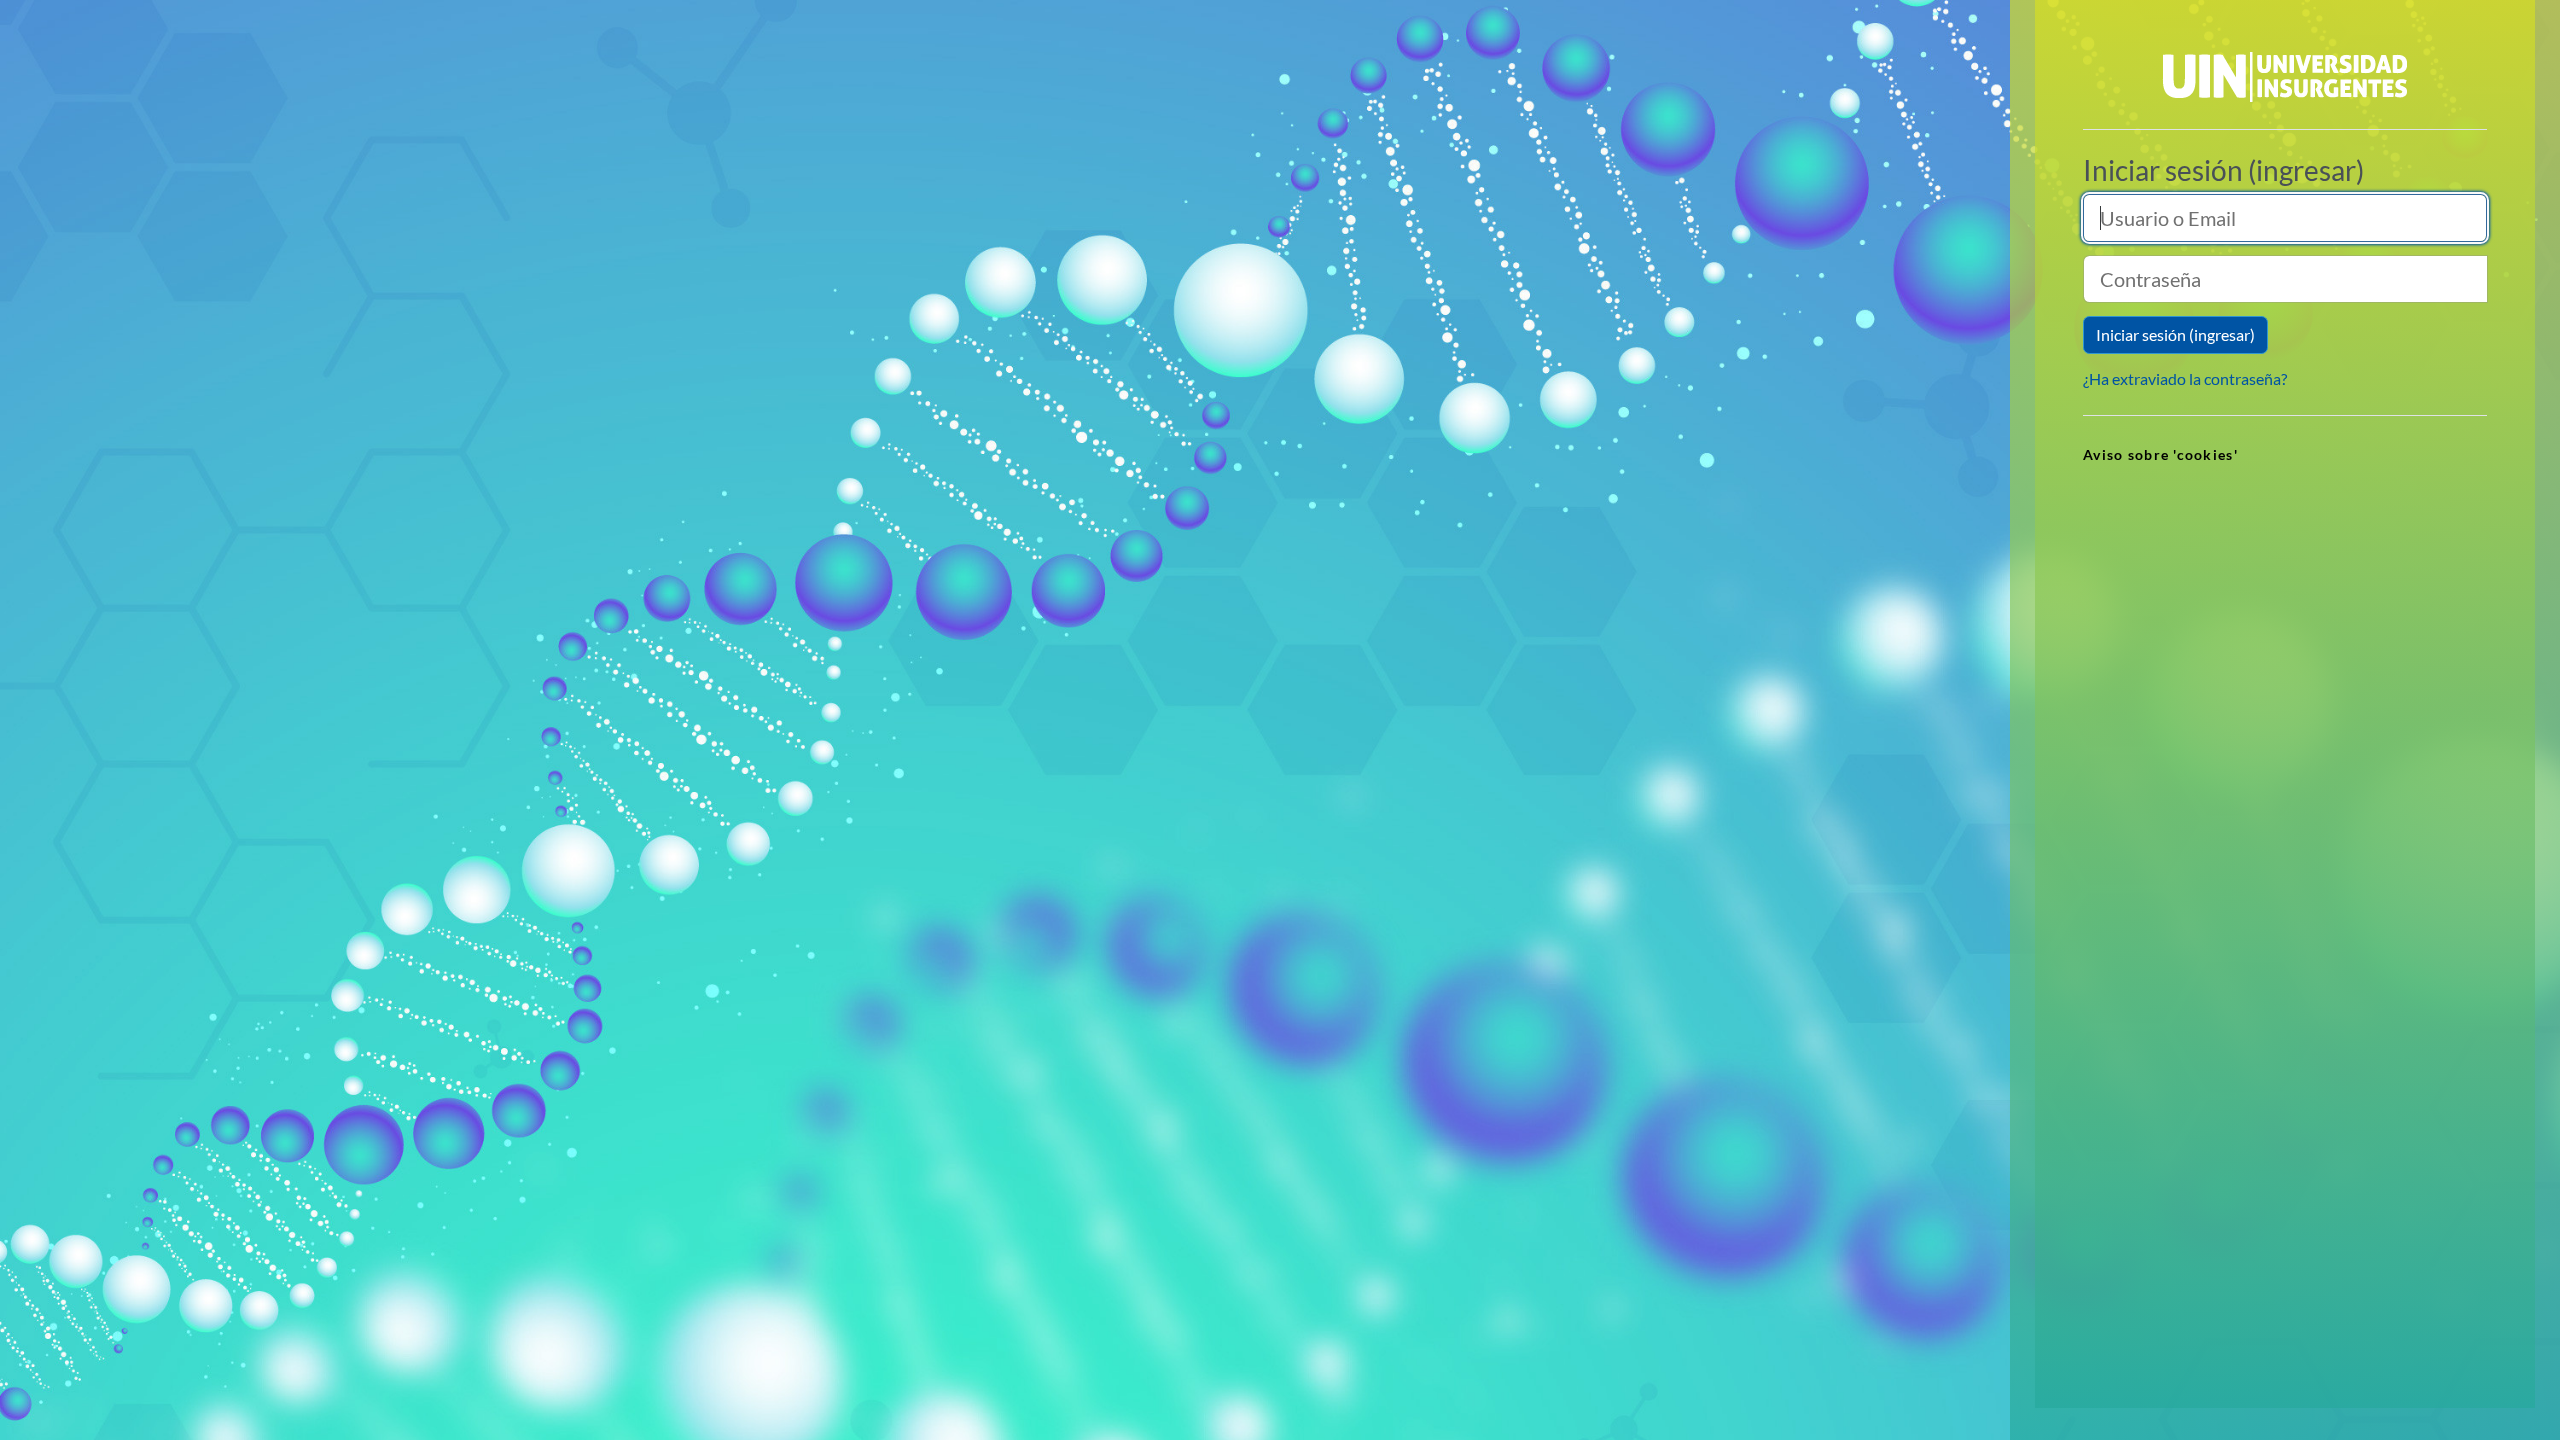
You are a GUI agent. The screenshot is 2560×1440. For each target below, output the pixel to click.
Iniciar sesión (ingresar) (2175, 334)
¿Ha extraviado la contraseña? (2185, 378)
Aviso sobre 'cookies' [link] (2160, 454)
